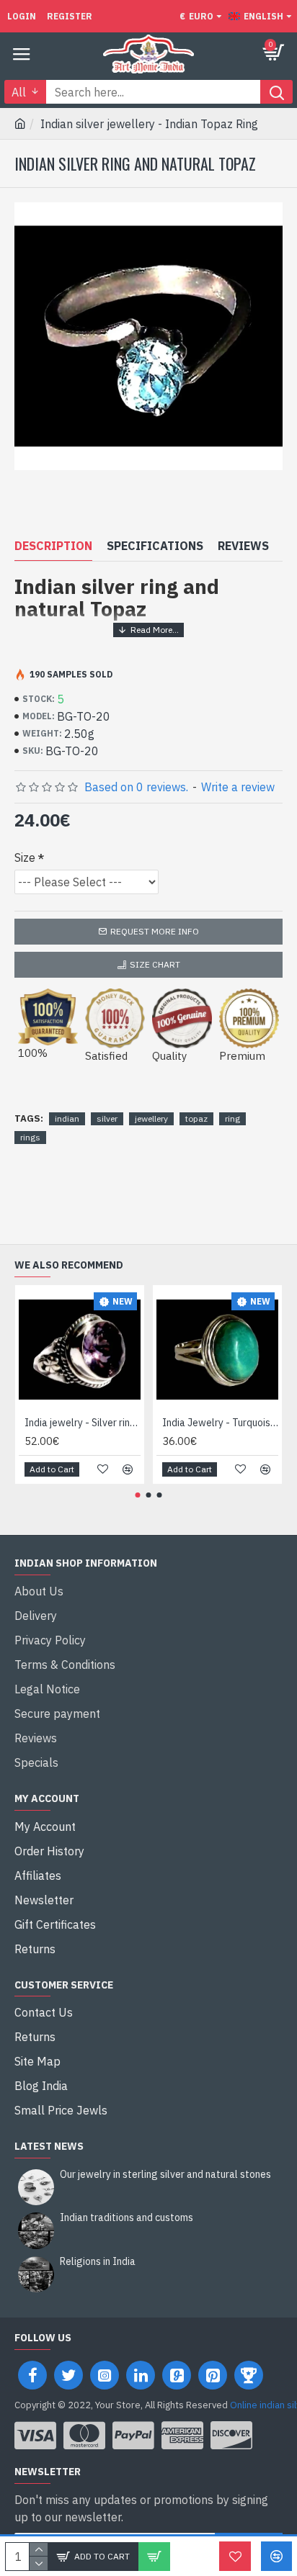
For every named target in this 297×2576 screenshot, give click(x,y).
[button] (138, 1495)
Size (25, 857)
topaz (196, 1118)
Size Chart (155, 964)
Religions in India (98, 2262)
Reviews (243, 546)
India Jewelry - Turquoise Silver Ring (220, 1423)
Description (53, 546)
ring (232, 1118)
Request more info (155, 931)
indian (67, 1118)
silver (107, 1118)
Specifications (155, 546)
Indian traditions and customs (127, 2218)
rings (30, 1137)
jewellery (151, 1118)
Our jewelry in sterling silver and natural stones (165, 2175)
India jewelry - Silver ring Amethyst (83, 1423)
